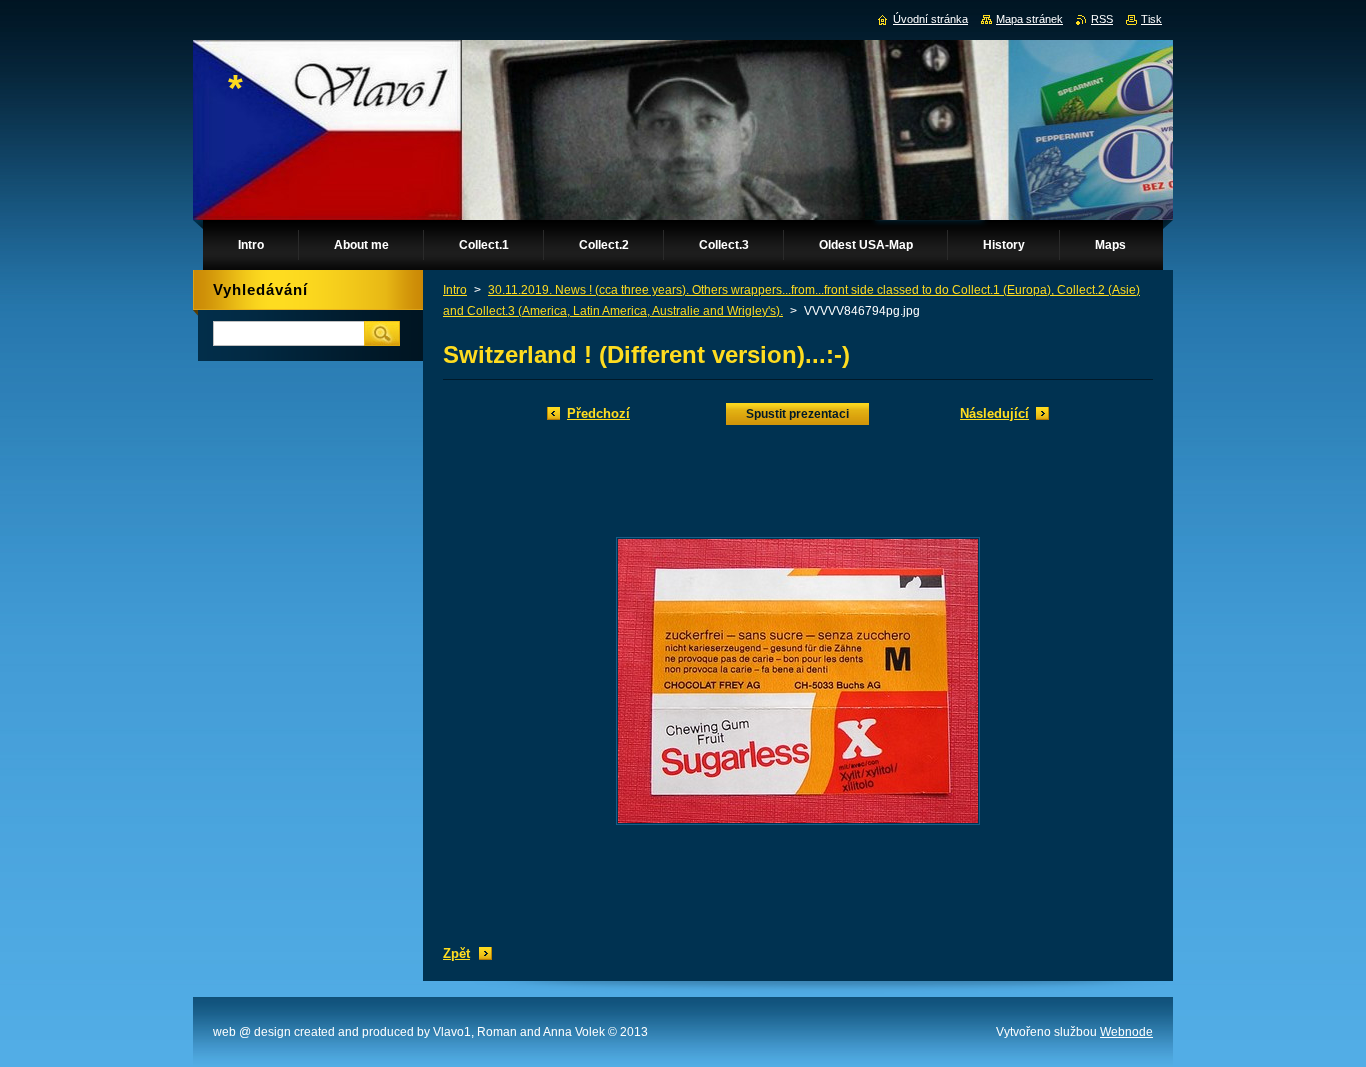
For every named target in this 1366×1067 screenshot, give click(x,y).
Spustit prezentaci (797, 414)
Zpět (456, 953)
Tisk (1151, 19)
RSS (1102, 19)
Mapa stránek (1029, 19)
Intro (455, 290)
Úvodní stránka (930, 19)
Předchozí (598, 413)
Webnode (1126, 1032)
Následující (994, 413)
